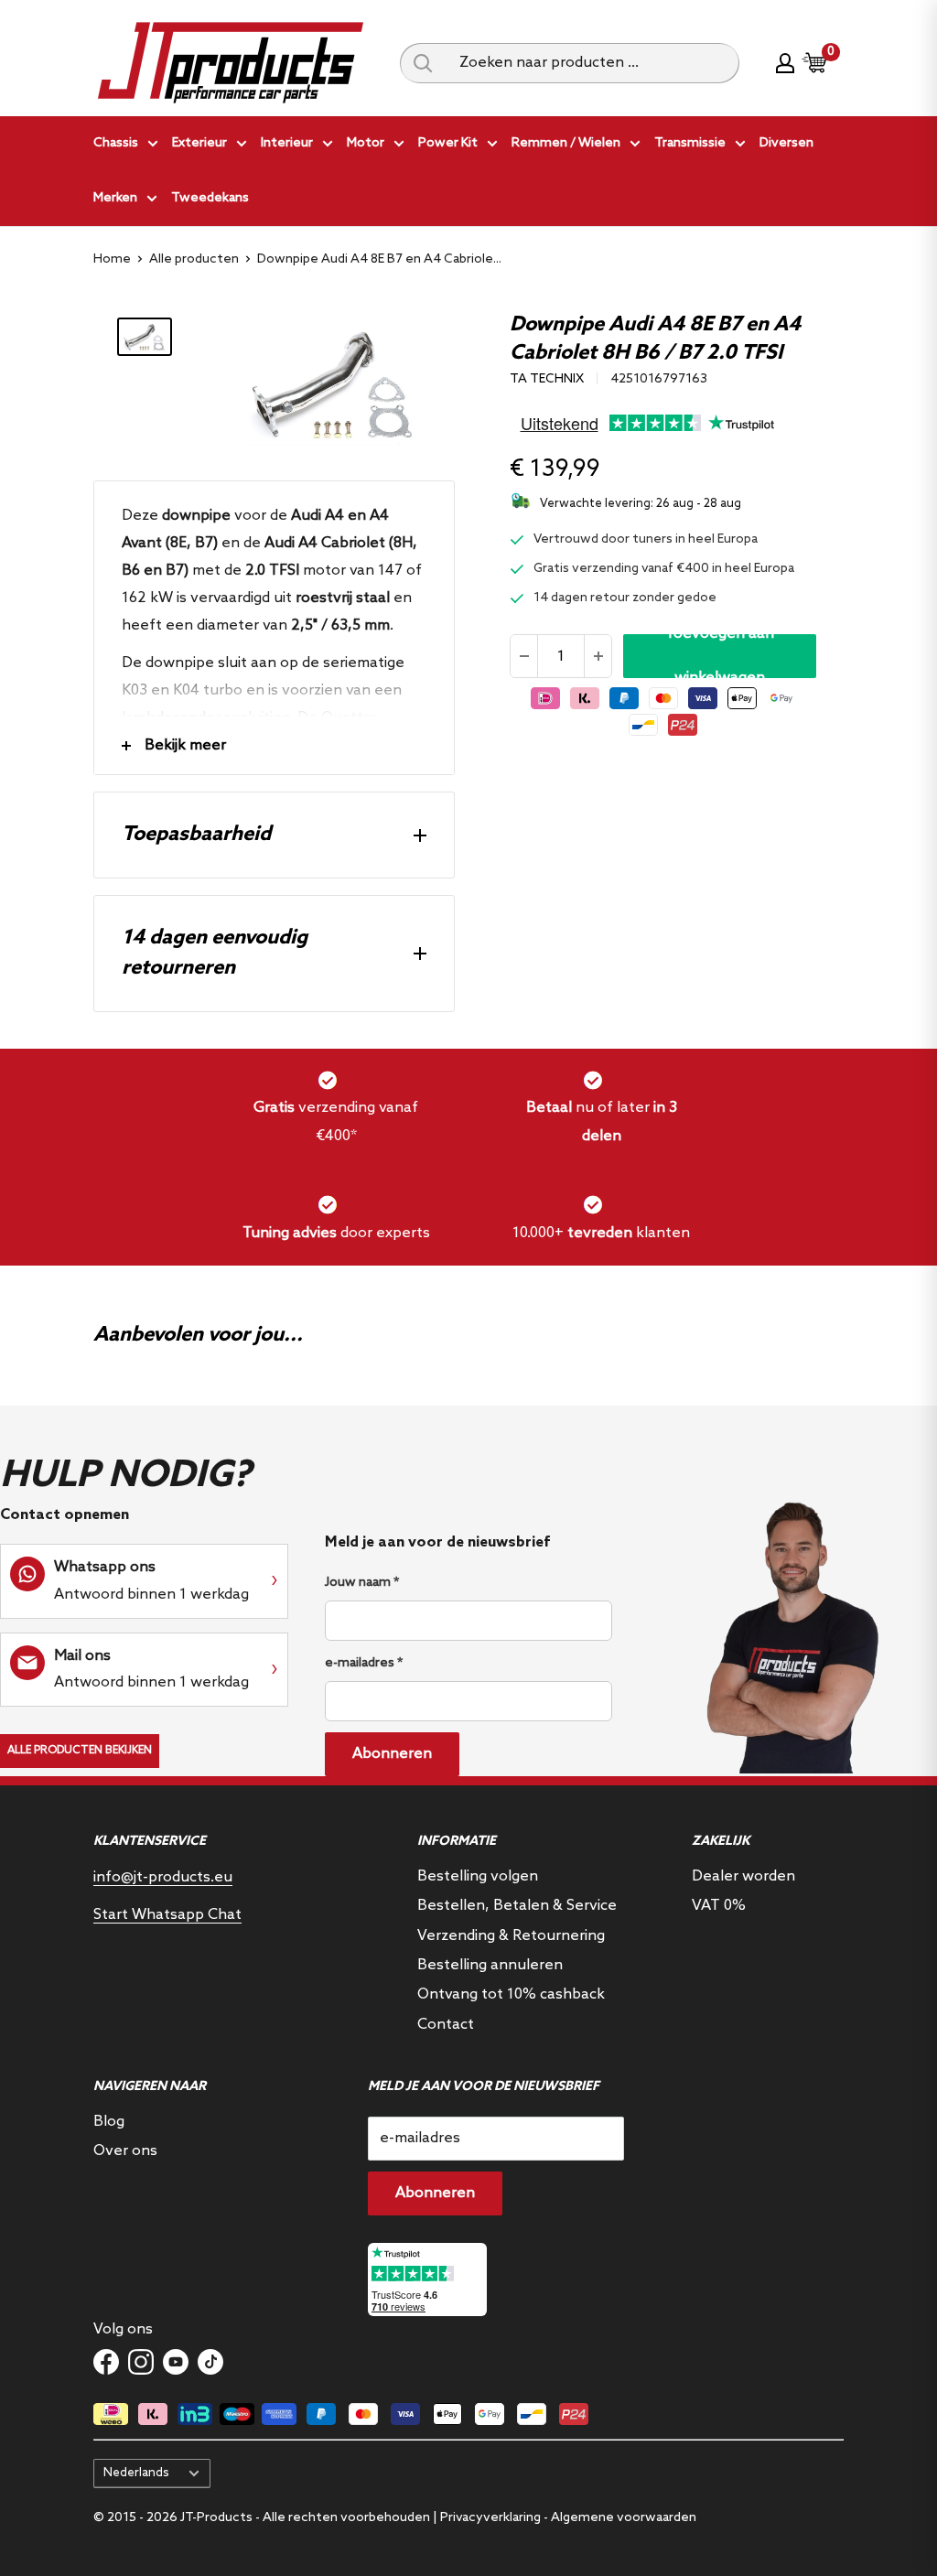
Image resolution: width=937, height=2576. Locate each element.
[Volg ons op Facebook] (106, 2362)
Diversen (786, 143)
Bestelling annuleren (490, 1965)
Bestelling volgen (478, 1876)
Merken (115, 198)
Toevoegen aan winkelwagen (720, 656)
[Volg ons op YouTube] (176, 2362)
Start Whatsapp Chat (167, 1915)
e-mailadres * (364, 1663)
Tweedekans (210, 198)
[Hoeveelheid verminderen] (524, 656)
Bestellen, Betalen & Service (517, 1906)
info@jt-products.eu (163, 1877)
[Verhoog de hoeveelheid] (598, 656)
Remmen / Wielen (566, 143)
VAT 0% (719, 1906)
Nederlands (136, 2473)
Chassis (116, 143)
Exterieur (199, 143)
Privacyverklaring (490, 2518)
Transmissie (690, 143)
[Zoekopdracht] (423, 63)
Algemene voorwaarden (624, 2518)
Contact (446, 2025)
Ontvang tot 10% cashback (511, 1994)
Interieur (287, 143)
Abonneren (392, 1754)
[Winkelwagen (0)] (815, 63)
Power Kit (448, 143)
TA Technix (547, 379)
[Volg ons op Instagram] (141, 2362)
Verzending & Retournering (511, 1936)
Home (112, 259)
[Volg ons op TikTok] (210, 2362)
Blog (109, 2122)
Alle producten (194, 259)
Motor (366, 143)
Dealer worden (743, 1876)
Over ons (125, 2151)
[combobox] (592, 63)
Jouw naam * (362, 1583)
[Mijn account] (785, 63)
